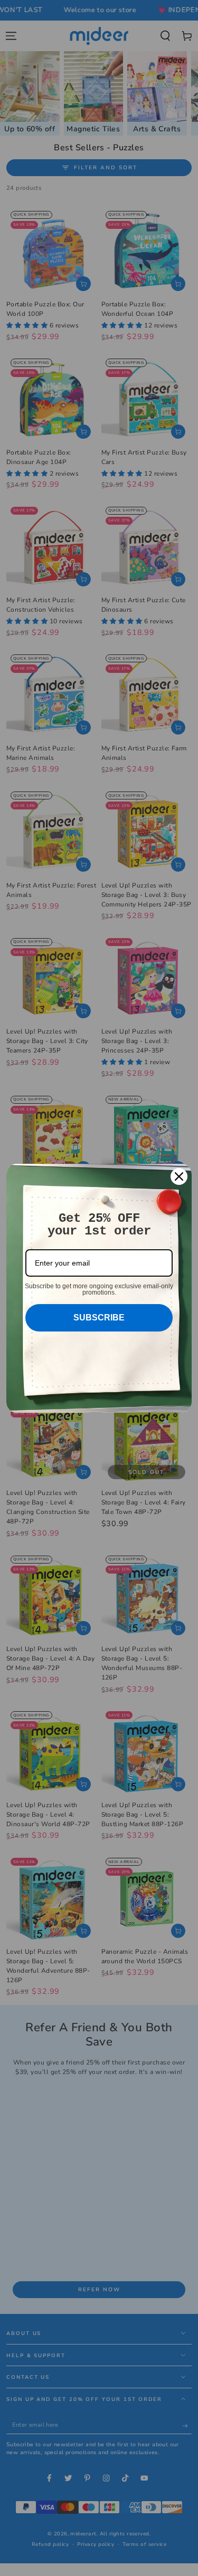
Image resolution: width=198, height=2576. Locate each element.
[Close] (179, 1176)
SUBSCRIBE (99, 1318)
